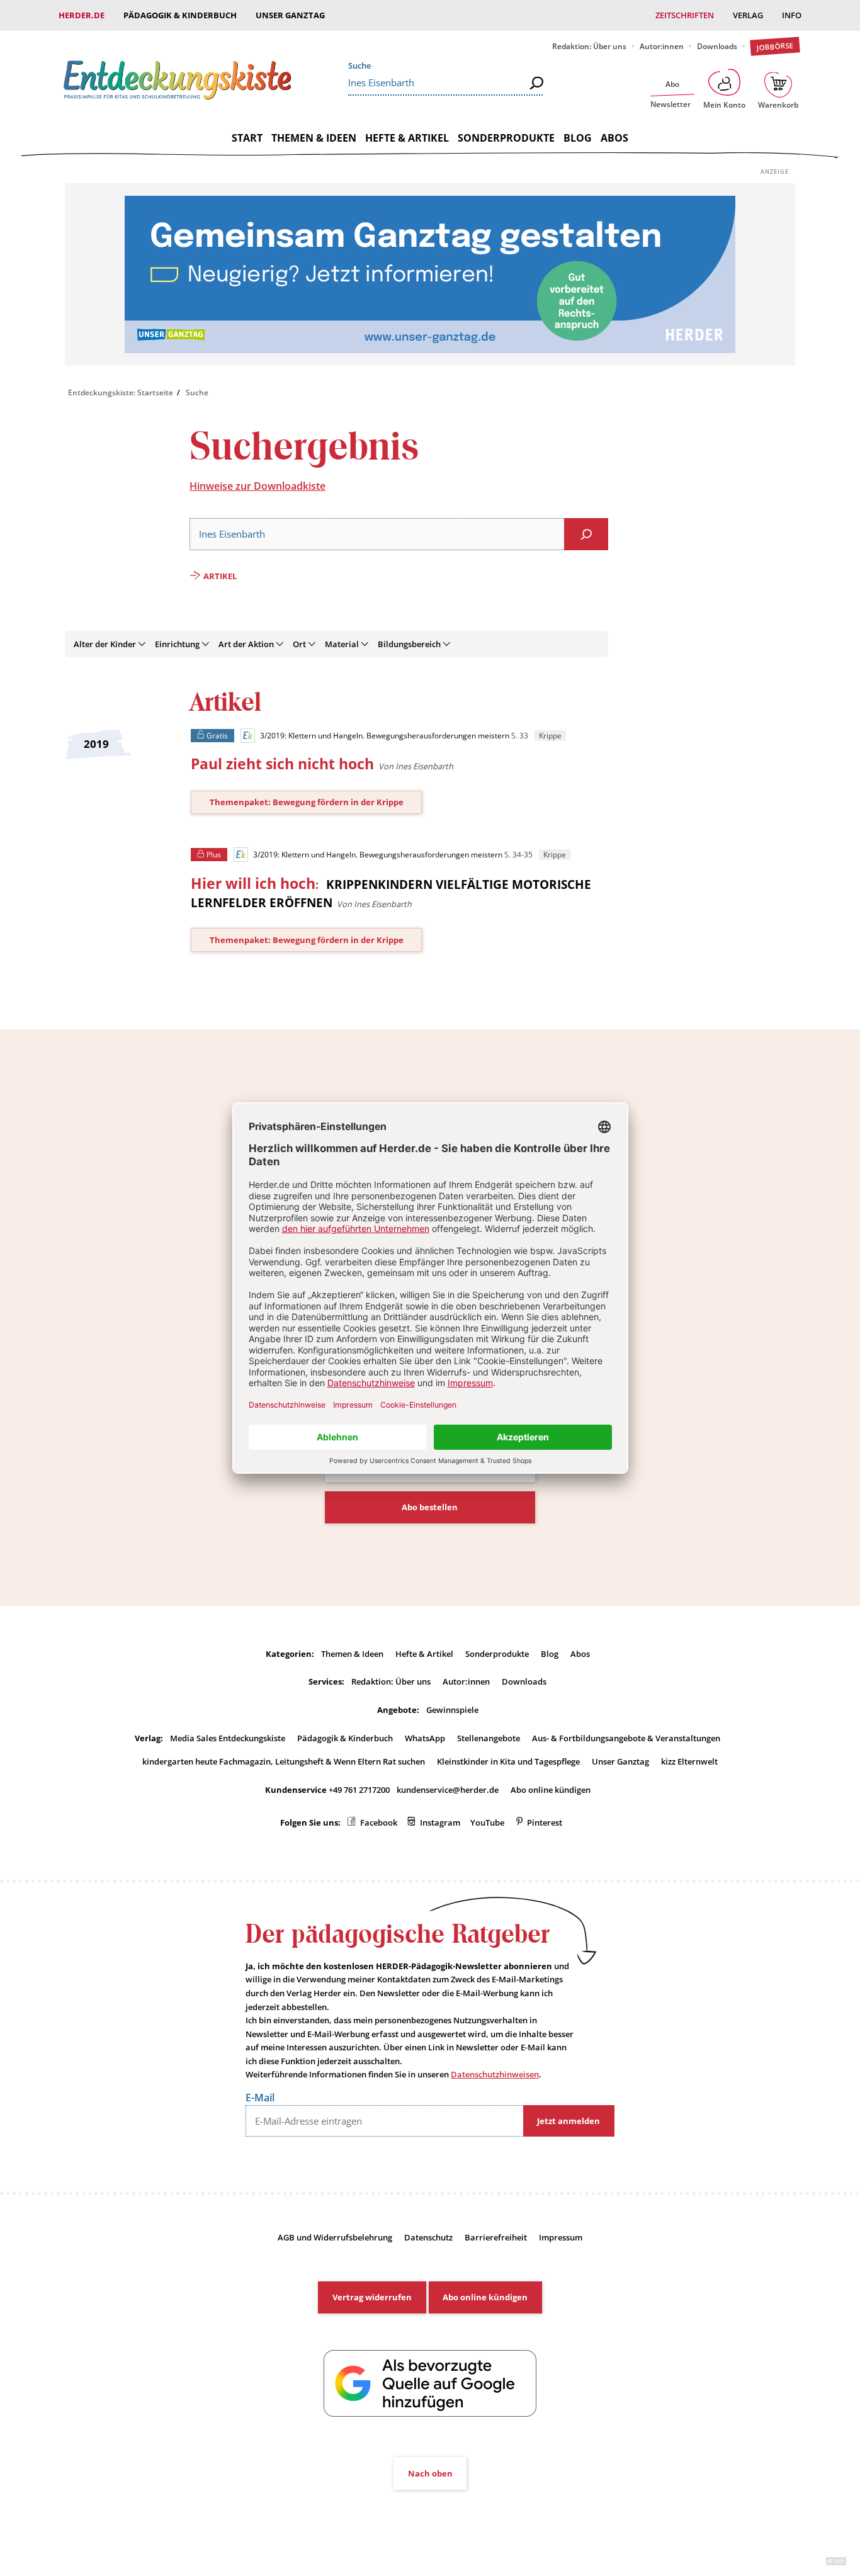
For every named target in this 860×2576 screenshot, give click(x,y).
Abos (614, 138)
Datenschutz (428, 2237)
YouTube (487, 1822)
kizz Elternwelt (689, 1761)
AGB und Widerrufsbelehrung (335, 2237)
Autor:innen (662, 46)
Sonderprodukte (506, 138)
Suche (359, 65)
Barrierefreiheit (496, 2237)
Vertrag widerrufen (372, 2297)
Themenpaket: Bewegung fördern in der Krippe (307, 802)
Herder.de (82, 15)
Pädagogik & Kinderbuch (180, 15)
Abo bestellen (430, 1507)
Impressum (561, 2237)
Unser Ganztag (290, 15)
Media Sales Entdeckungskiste (228, 1738)
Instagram (440, 1822)
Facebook (379, 1822)
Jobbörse (775, 46)
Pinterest (545, 1822)
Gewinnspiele (452, 1710)
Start (247, 138)
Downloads (717, 46)
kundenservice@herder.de (448, 1790)
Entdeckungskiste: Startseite (121, 393)
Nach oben (430, 2473)
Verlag (748, 15)
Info (792, 15)
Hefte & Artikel (407, 138)
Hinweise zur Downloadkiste (257, 486)
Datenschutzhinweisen (495, 2074)
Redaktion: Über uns (589, 46)
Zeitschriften (685, 15)
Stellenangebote (489, 1738)
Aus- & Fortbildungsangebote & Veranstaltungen (626, 1738)
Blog (578, 138)
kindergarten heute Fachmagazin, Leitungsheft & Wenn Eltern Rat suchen (284, 1761)
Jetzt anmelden (569, 2121)
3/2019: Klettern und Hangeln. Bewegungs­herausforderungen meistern (384, 736)
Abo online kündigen (551, 1790)
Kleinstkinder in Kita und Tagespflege (508, 1761)
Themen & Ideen (314, 138)
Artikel (220, 576)
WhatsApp (425, 1738)
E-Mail (260, 2098)
